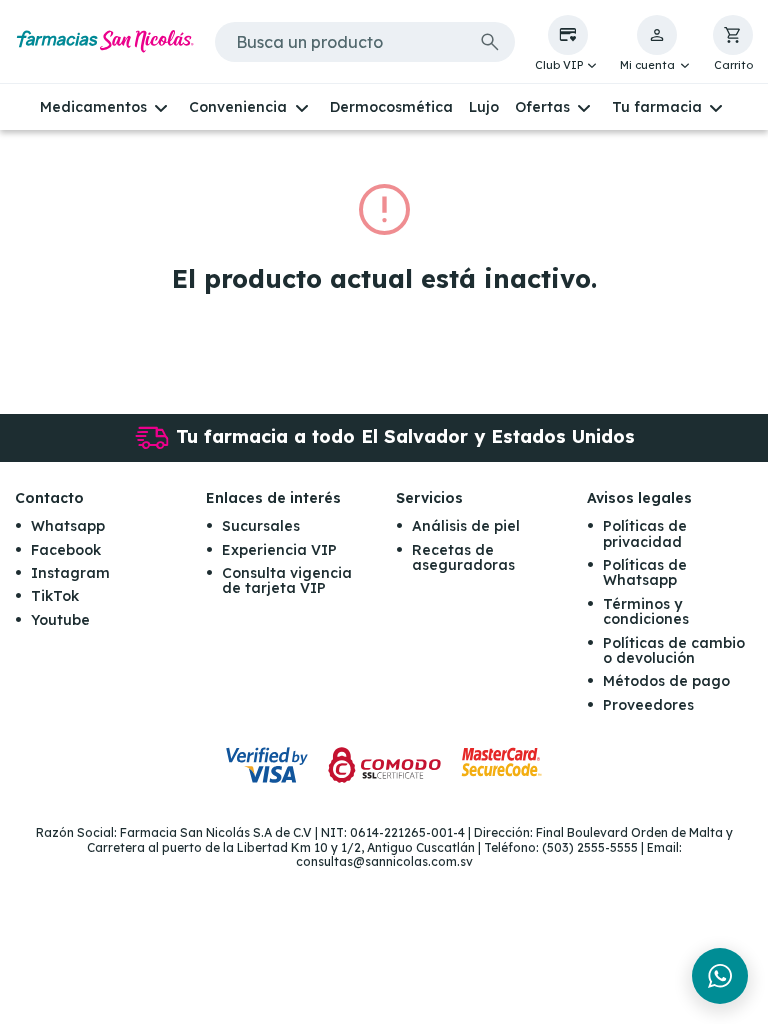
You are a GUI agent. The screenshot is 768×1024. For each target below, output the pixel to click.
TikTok (55, 596)
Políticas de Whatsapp (645, 572)
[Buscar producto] (490, 42)
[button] (568, 44)
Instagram (70, 573)
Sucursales (261, 526)
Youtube (60, 620)
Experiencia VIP (279, 550)
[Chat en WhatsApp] (720, 976)
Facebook (66, 550)
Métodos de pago (666, 681)
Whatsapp (68, 526)
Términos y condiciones (646, 611)
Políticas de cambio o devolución (674, 650)
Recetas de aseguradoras (463, 557)
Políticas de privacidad (645, 533)
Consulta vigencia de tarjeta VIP (287, 580)
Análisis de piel (466, 526)
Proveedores (648, 705)
